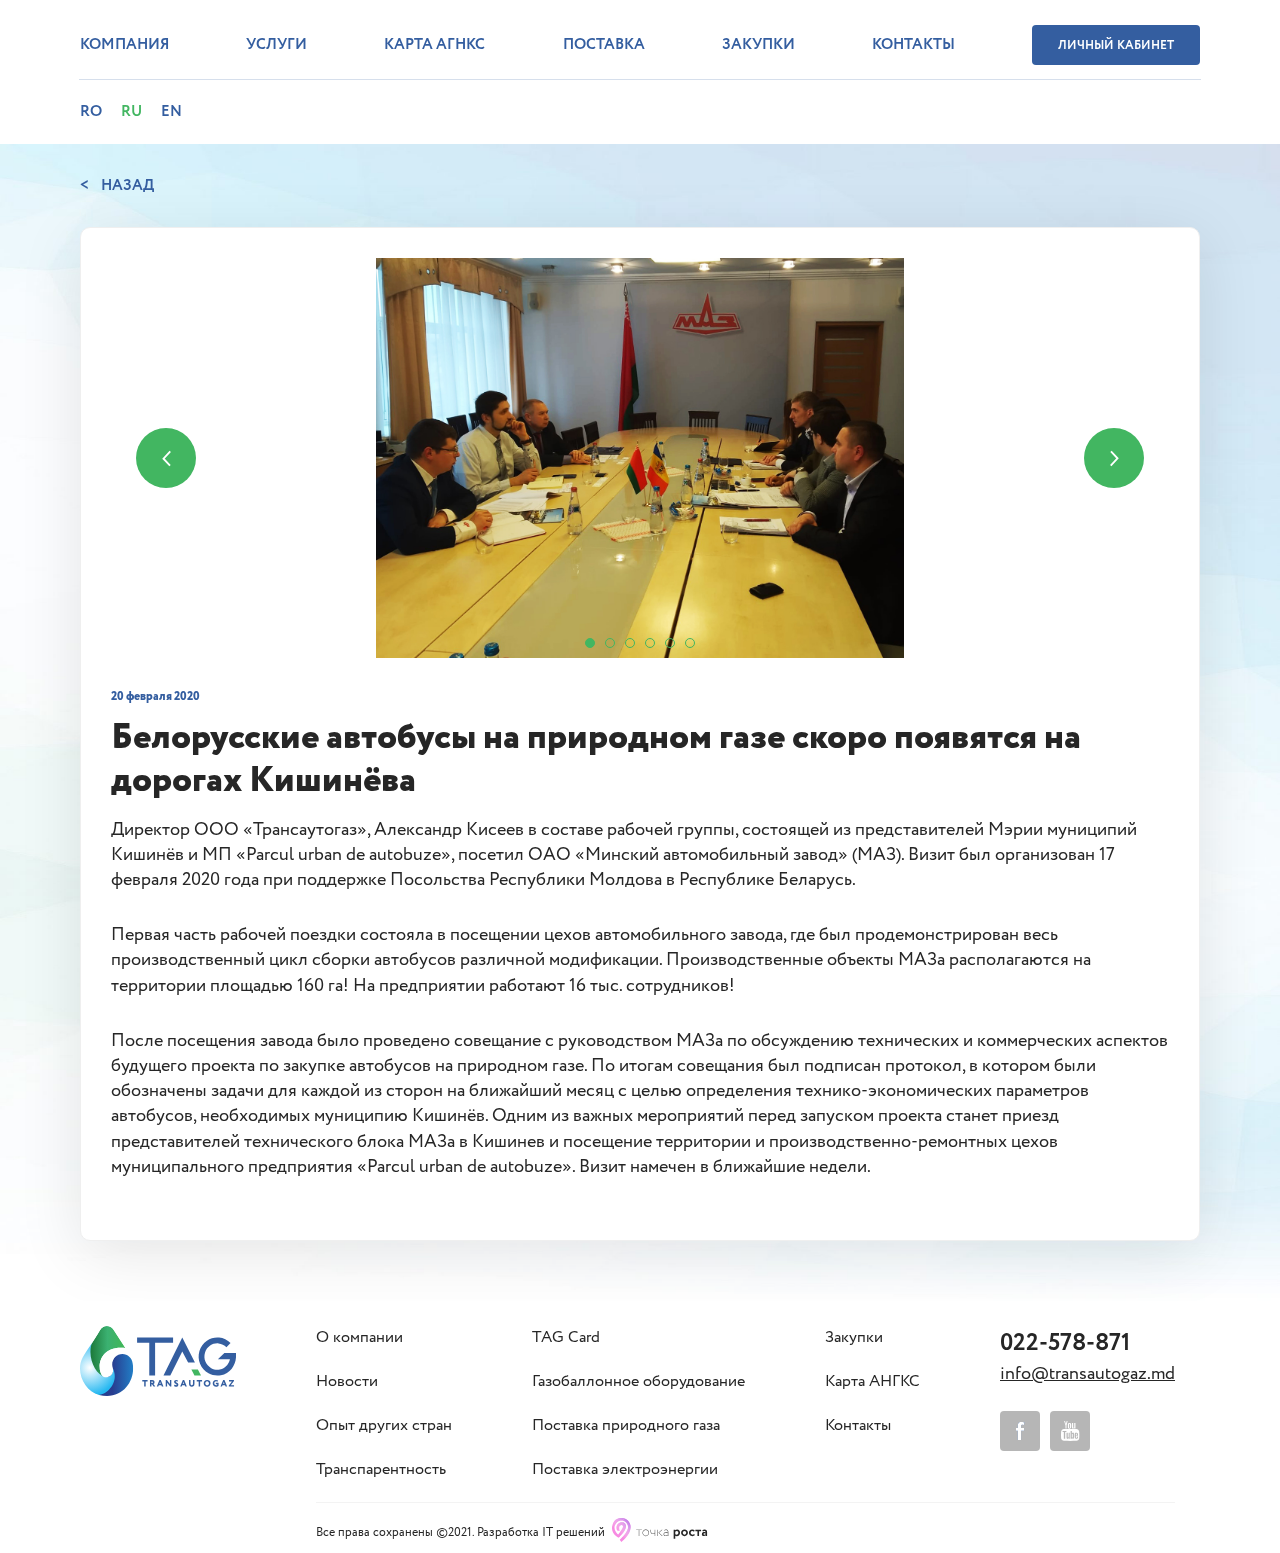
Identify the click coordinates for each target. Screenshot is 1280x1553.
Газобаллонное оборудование (638, 1382)
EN (171, 112)
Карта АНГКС (872, 1382)
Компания (124, 45)
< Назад (117, 186)
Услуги (276, 45)
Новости (347, 1382)
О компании (359, 1338)
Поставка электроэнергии (625, 1470)
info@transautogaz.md (1087, 1374)
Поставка (604, 45)
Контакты (913, 45)
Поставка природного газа (626, 1426)
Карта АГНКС (434, 45)
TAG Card (566, 1338)
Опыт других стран (384, 1426)
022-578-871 (1065, 1343)
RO (91, 112)
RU (131, 112)
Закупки (758, 45)
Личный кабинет (1116, 45)
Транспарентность (381, 1470)
